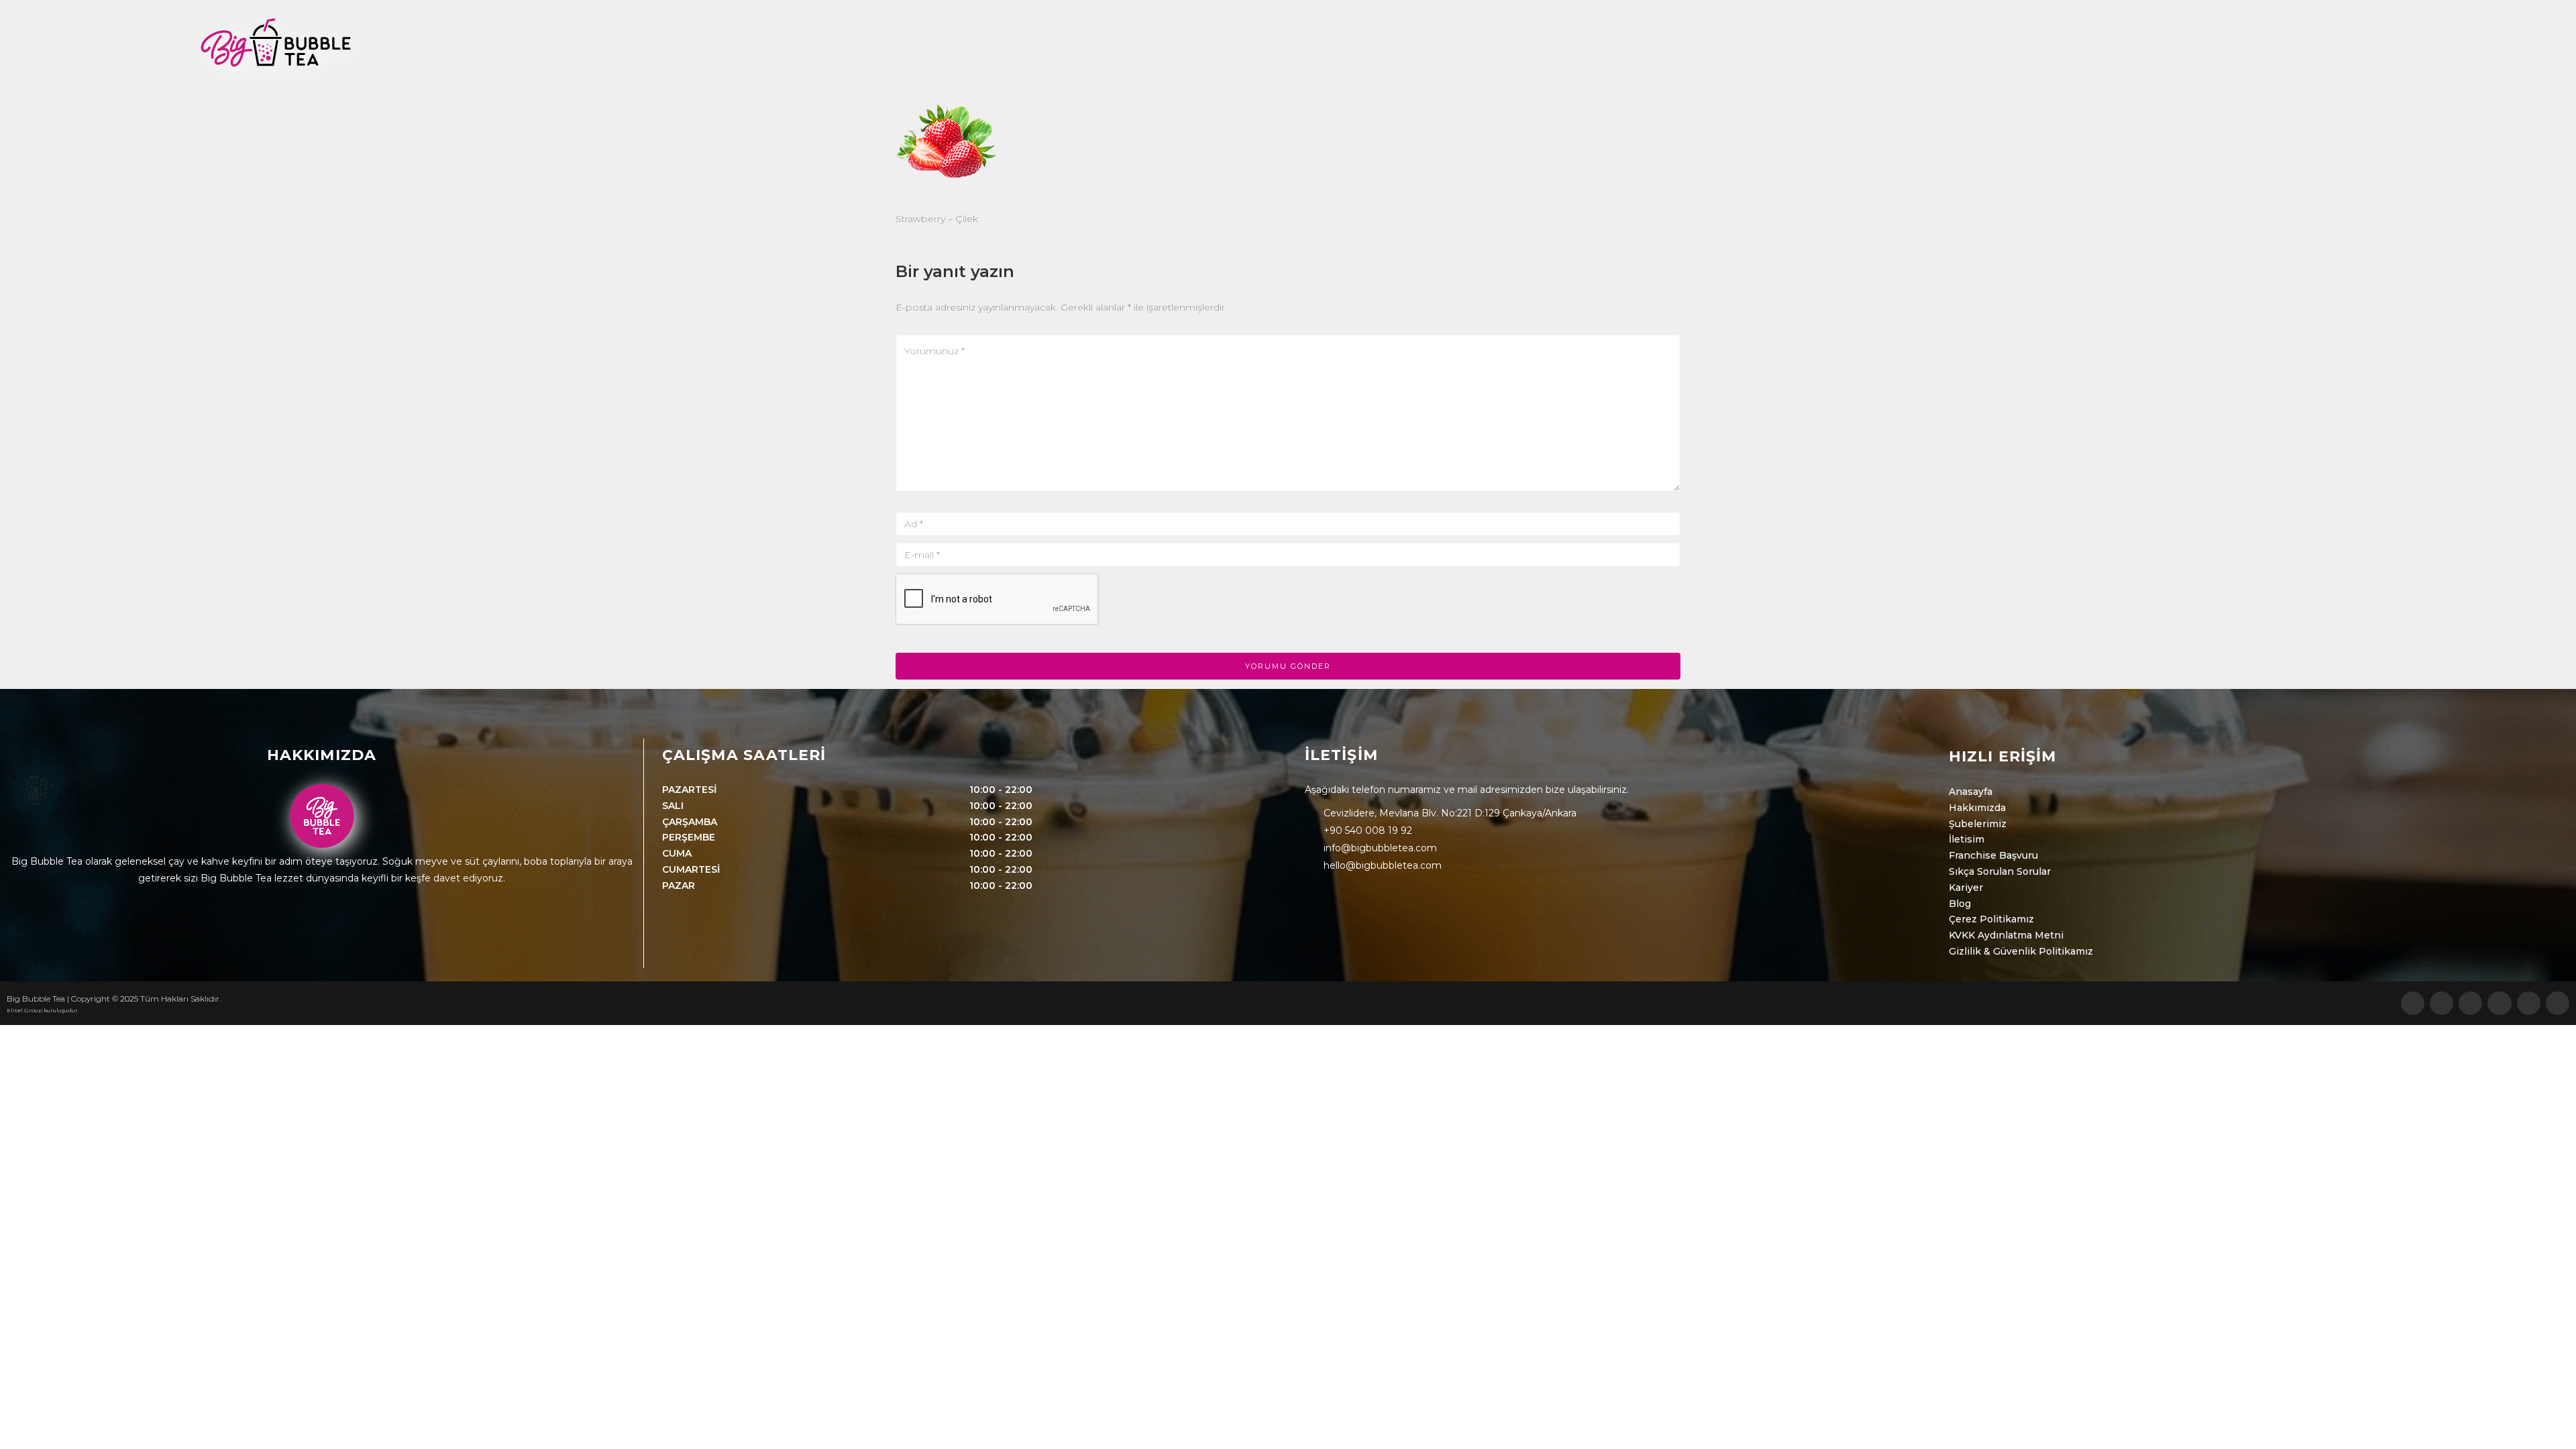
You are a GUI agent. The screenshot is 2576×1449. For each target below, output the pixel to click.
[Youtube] (2441, 1003)
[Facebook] (2499, 1003)
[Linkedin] (2558, 1003)
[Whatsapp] (2413, 1003)
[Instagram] (2470, 1003)
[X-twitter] (2529, 1003)
